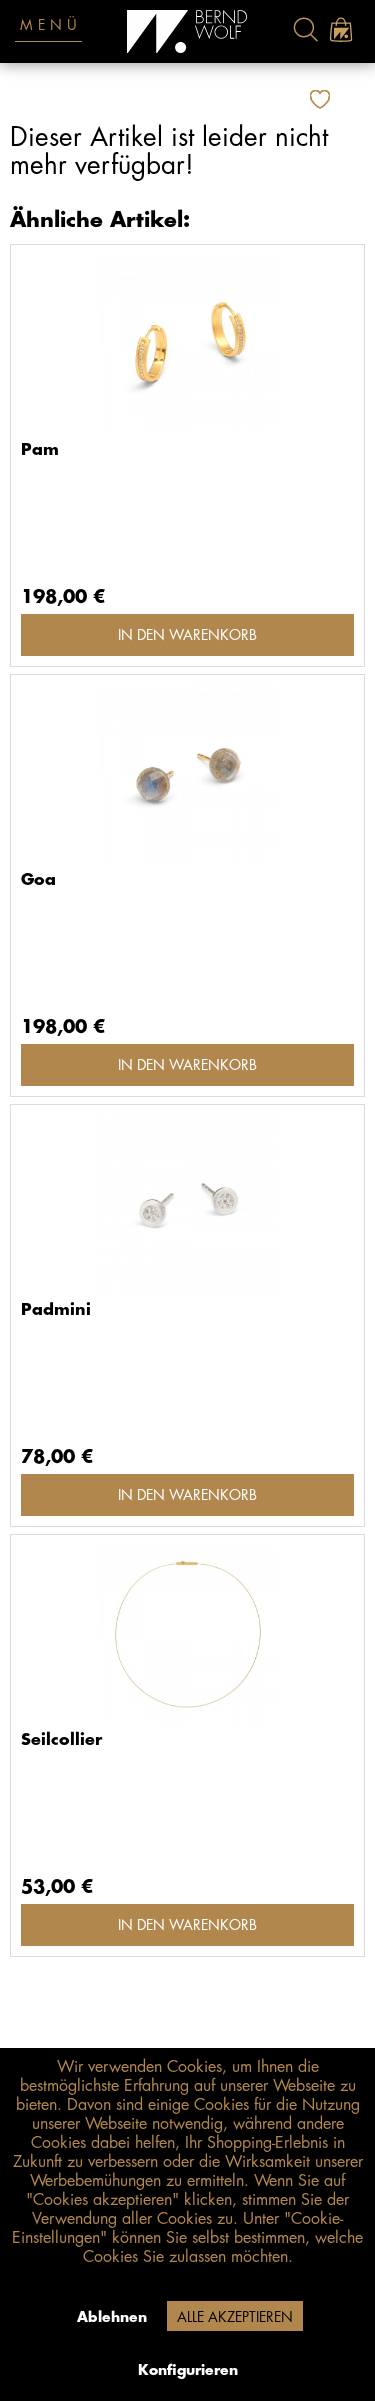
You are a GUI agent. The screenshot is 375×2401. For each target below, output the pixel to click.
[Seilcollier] (187, 1635)
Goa (38, 880)
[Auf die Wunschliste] (322, 100)
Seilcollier (61, 1740)
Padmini (56, 1310)
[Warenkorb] (340, 29)
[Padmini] (187, 1205)
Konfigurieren (188, 2370)
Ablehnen (112, 2317)
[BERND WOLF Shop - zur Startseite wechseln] (187, 31)
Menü (51, 25)
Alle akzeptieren (235, 2317)
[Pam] (187, 345)
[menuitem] (305, 29)
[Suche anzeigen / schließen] (305, 29)
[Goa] (187, 775)
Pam (40, 450)
